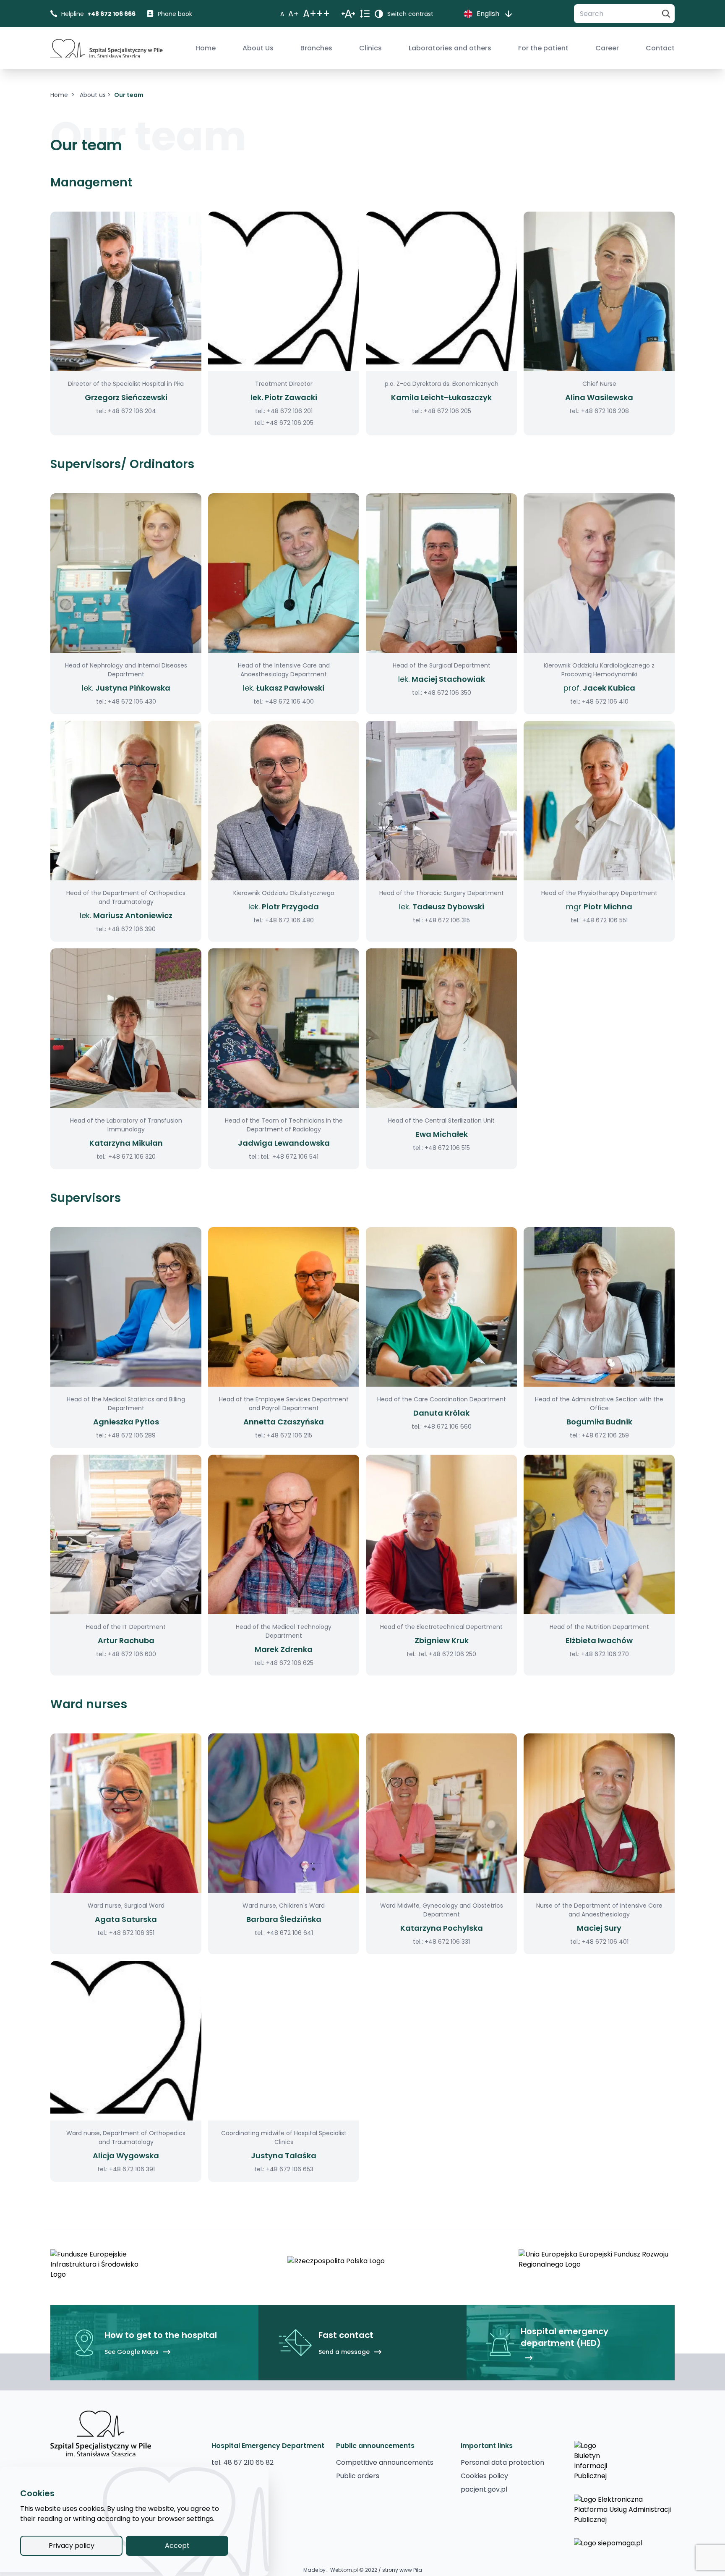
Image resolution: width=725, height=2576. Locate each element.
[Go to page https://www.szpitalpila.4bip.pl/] (624, 2461)
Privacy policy (72, 2546)
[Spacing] (348, 14)
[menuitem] (206, 48)
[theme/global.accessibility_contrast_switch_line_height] (365, 14)
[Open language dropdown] (509, 14)
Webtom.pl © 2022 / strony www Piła (376, 2570)
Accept (177, 2546)
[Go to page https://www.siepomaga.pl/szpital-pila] (624, 2551)
